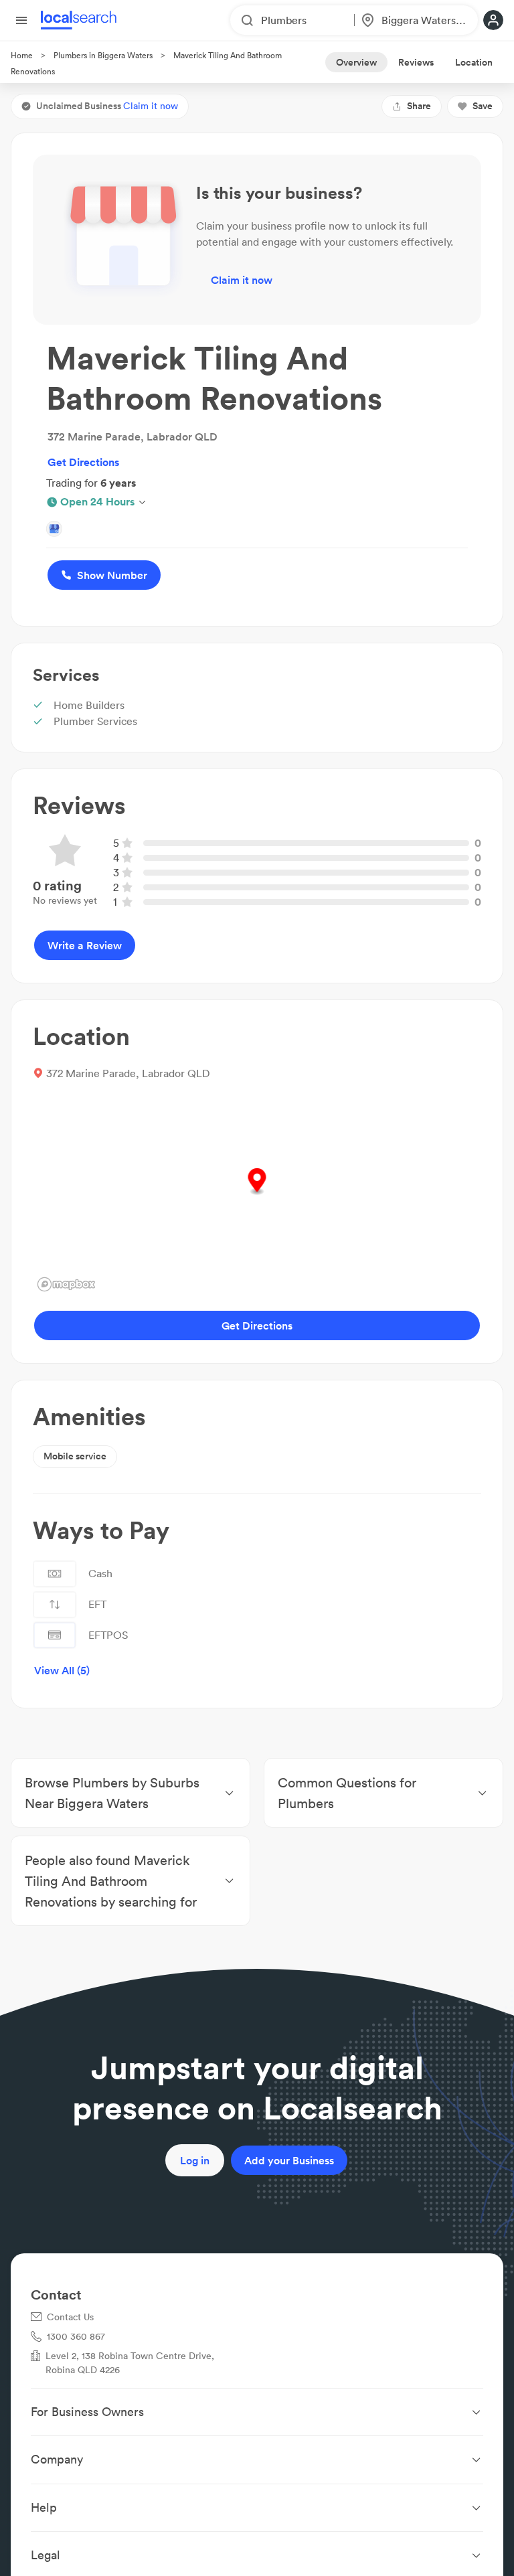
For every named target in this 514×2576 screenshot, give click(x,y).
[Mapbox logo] (66, 1284)
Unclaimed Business (107, 106)
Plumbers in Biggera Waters (103, 55)
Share (419, 106)
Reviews (416, 62)
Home (22, 55)
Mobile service (75, 1456)
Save (483, 106)
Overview (356, 62)
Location (474, 62)
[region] (257, 1196)
